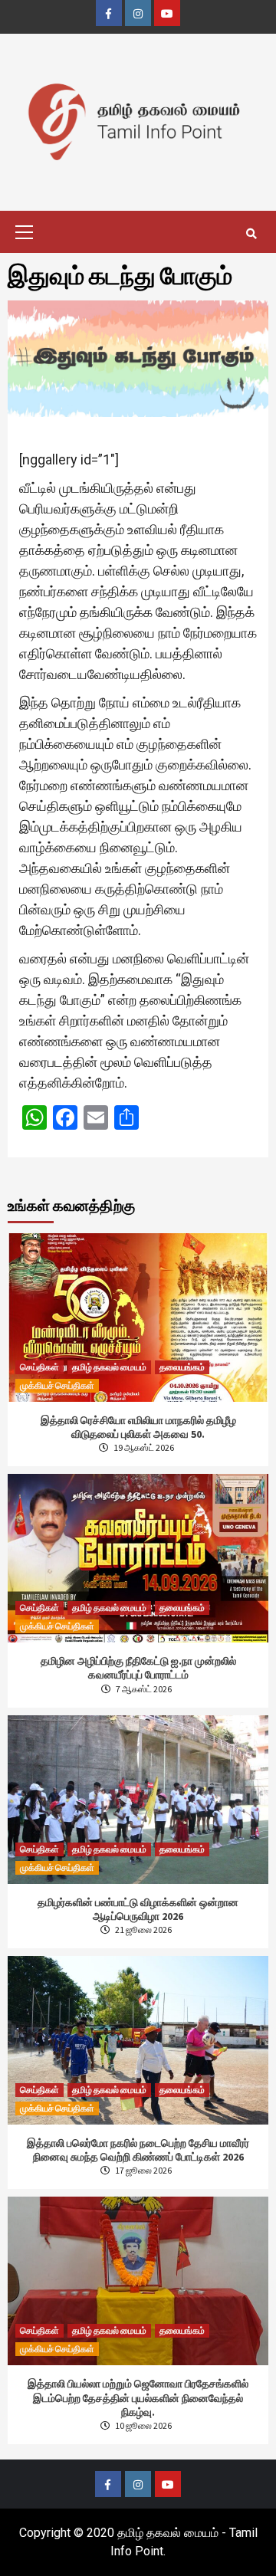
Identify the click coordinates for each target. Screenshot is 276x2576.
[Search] (251, 234)
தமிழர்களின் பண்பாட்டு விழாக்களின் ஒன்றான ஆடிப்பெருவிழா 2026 (138, 1909)
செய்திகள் (39, 1367)
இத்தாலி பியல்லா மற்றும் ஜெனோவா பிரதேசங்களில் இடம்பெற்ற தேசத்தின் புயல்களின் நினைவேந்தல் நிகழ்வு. (138, 2397)
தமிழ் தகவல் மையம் (109, 1367)
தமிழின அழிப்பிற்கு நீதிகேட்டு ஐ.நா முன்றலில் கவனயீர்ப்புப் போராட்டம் (138, 1668)
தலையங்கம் (182, 1367)
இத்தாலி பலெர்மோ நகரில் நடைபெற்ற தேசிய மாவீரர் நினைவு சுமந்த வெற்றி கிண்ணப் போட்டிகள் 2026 (138, 2150)
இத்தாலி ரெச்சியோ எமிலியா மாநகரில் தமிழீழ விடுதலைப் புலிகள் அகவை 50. (138, 1427)
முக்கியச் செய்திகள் (57, 1385)
